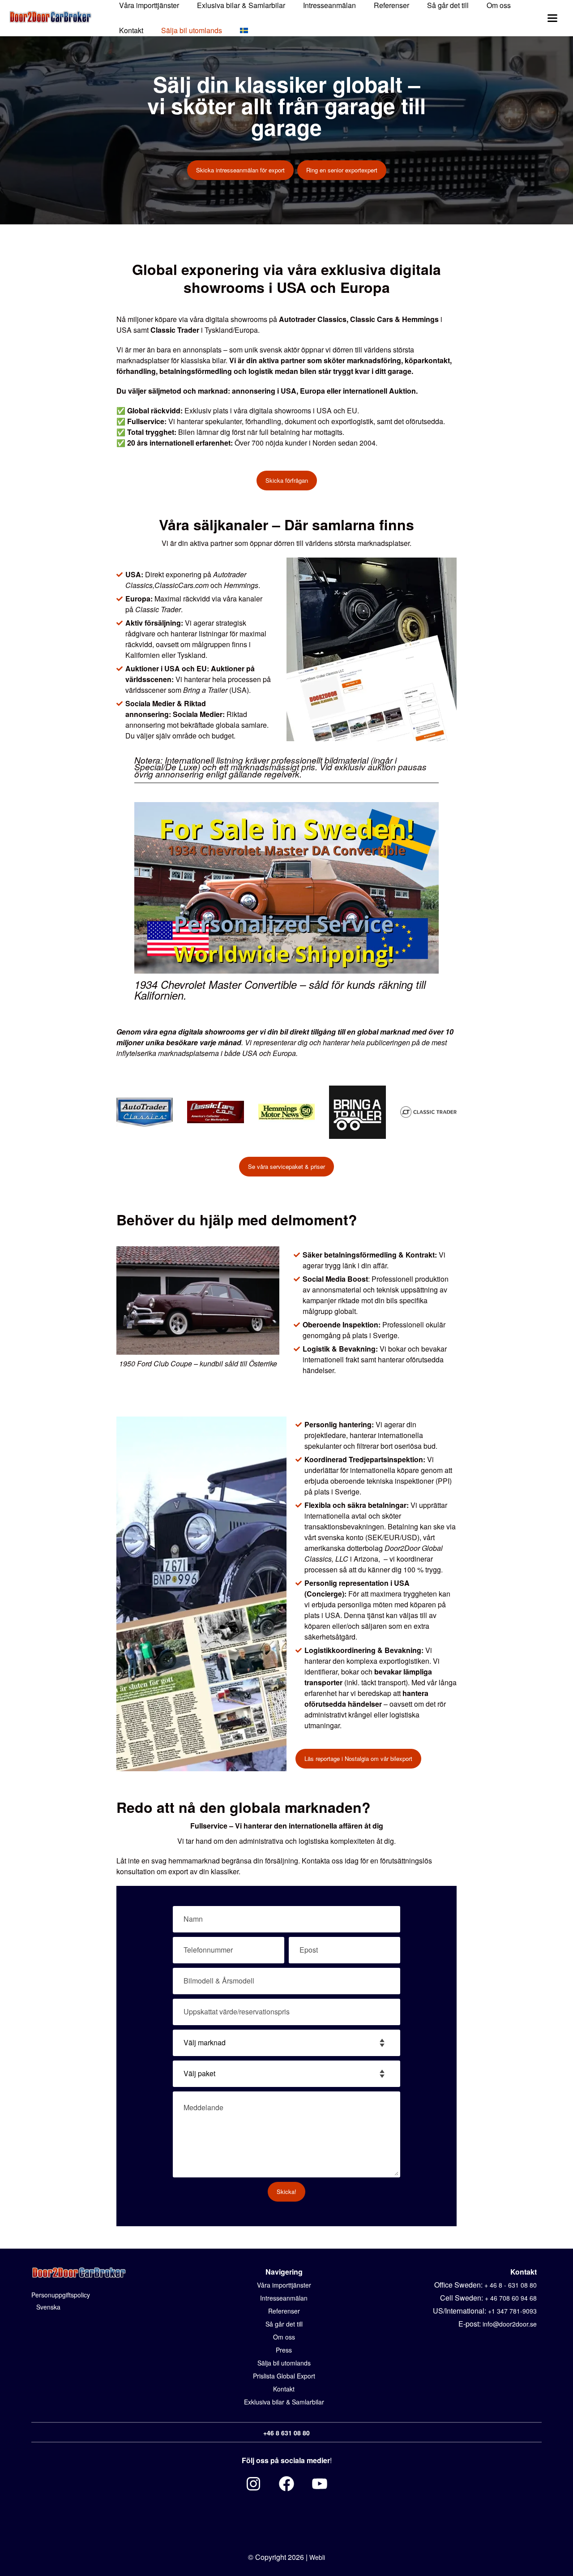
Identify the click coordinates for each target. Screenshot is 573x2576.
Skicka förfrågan (287, 480)
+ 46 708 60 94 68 (511, 2298)
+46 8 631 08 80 (286, 2433)
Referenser (284, 2311)
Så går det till (284, 2324)
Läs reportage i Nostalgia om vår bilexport (358, 1758)
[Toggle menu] (552, 18)
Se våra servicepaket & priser (286, 1166)
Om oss (284, 2337)
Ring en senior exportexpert (342, 170)
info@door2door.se (510, 2324)
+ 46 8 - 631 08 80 (511, 2285)
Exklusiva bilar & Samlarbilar (284, 2402)
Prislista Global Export (284, 2376)
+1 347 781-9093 (512, 2311)
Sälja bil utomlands (192, 30)
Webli (317, 2557)
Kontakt (131, 30)
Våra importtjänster (284, 2285)
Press (284, 2350)
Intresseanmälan (284, 2298)
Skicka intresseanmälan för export (240, 170)
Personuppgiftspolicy (61, 2295)
